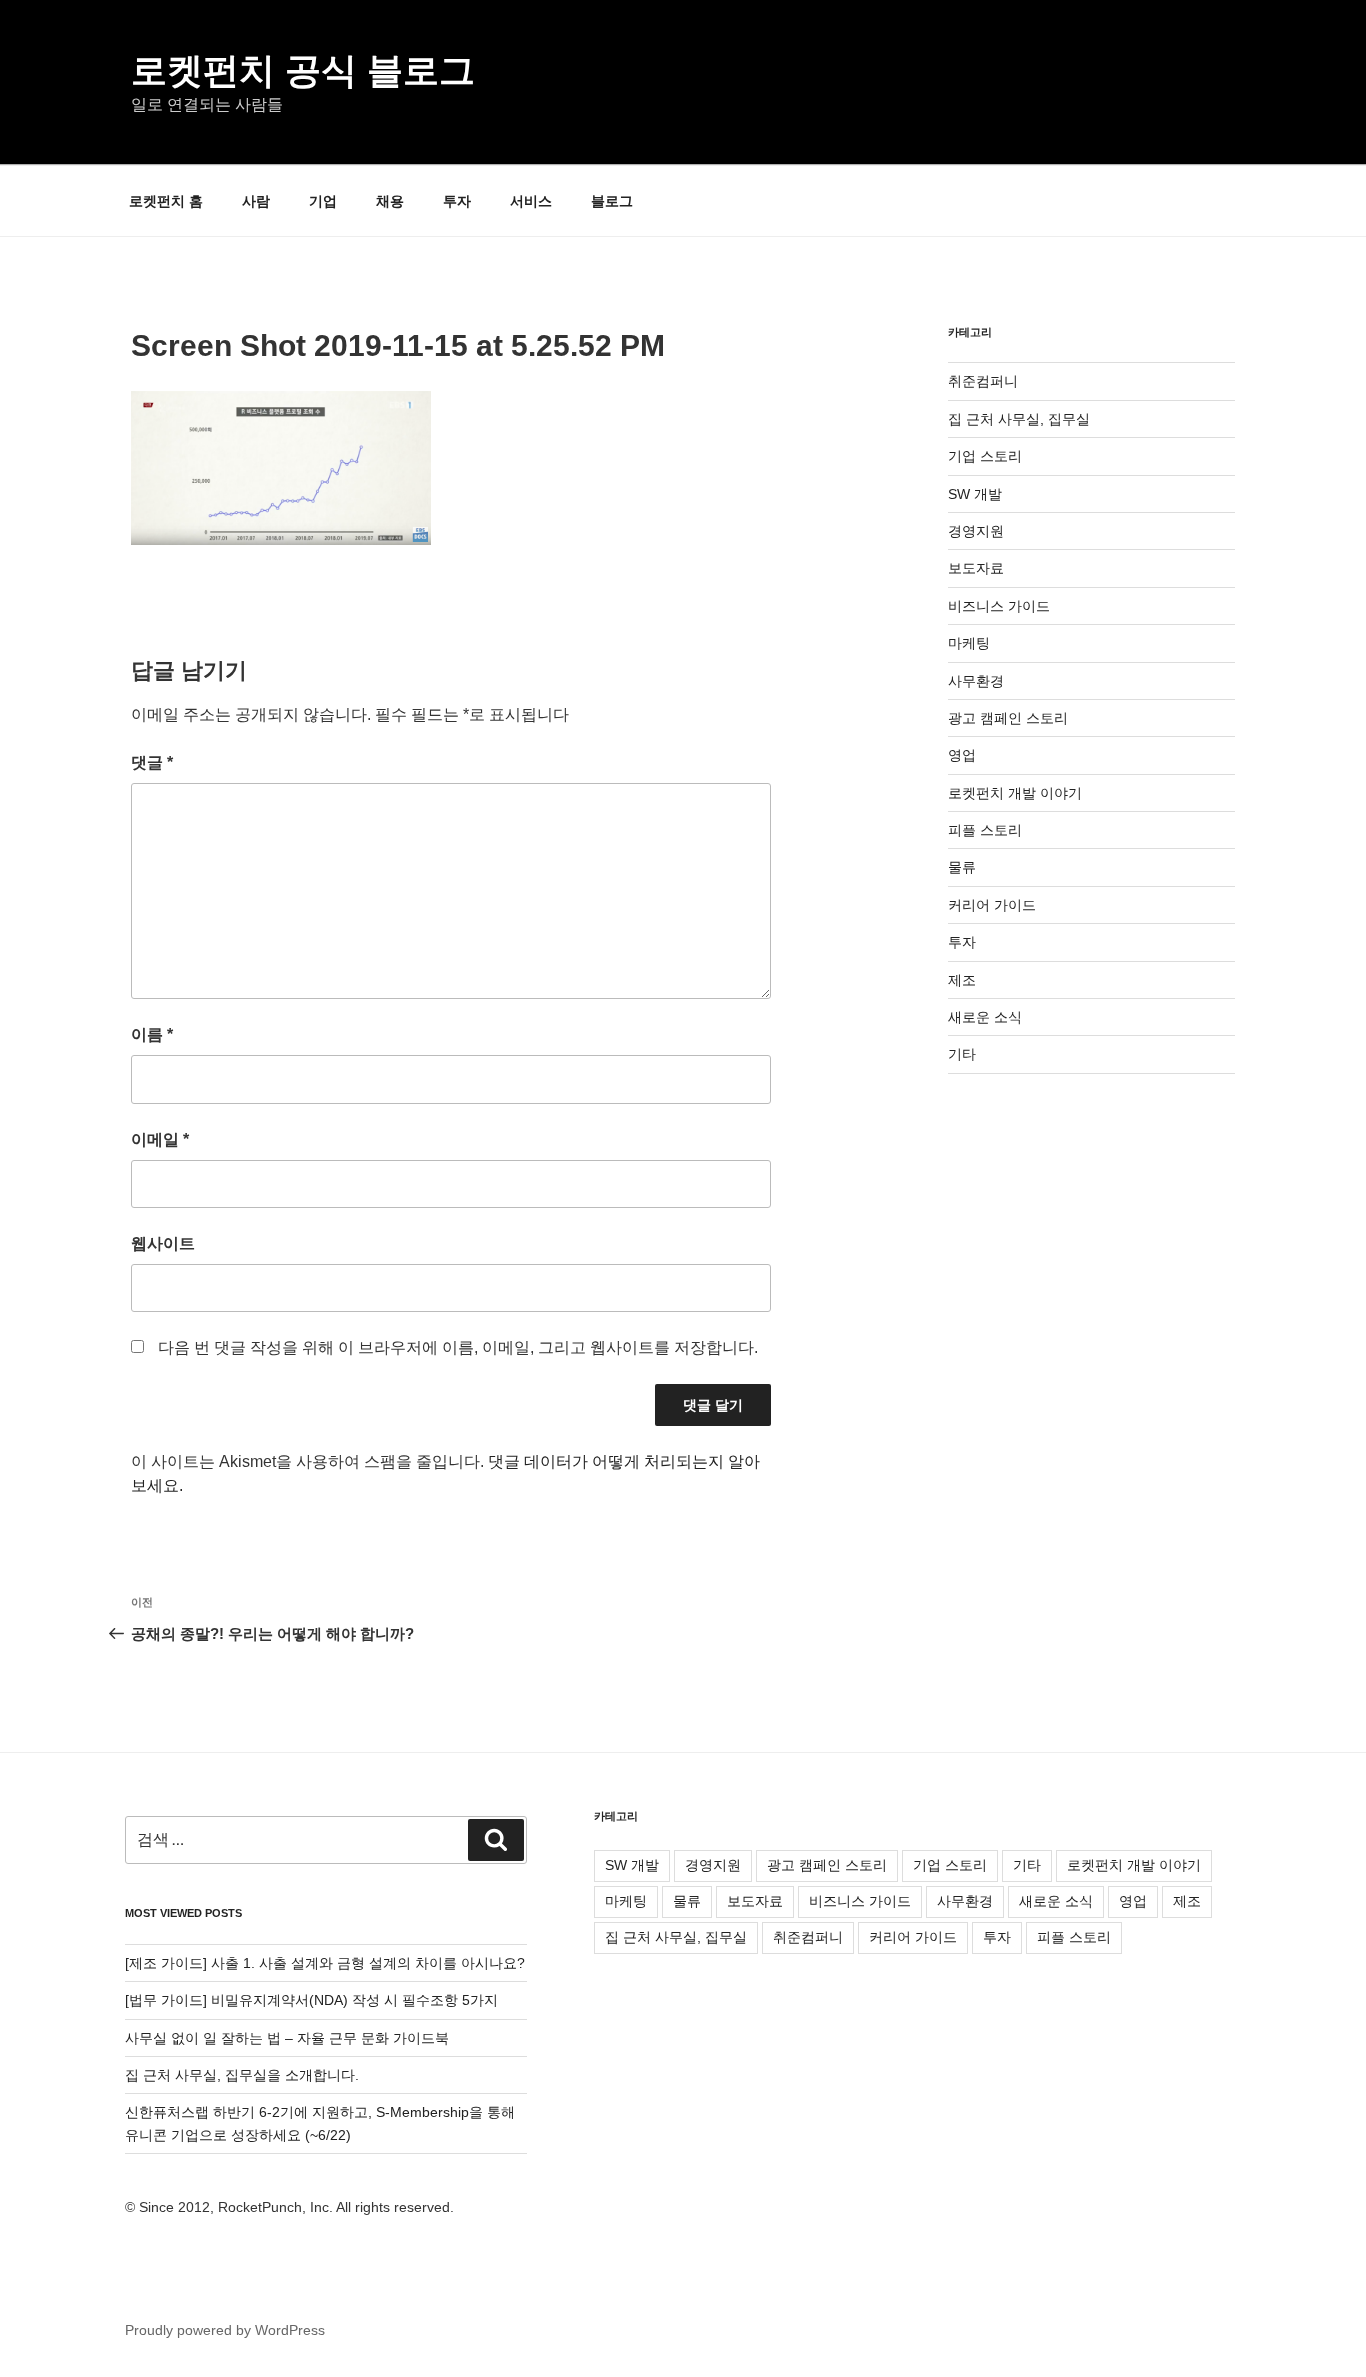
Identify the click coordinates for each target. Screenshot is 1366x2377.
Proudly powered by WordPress (225, 2330)
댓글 (152, 762)
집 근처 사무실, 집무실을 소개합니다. (242, 2075)
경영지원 (976, 531)
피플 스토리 (985, 830)
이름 (152, 1034)
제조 (962, 980)
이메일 (160, 1139)
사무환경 (976, 681)
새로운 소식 (985, 1017)
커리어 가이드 (992, 905)
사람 (256, 201)
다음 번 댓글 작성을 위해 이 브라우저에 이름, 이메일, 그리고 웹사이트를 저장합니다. (458, 1347)
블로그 (612, 201)
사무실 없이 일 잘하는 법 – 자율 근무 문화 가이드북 (287, 2038)
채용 (390, 201)
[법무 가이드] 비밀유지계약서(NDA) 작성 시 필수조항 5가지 (311, 2000)
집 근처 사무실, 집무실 (1019, 419)
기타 (962, 1054)
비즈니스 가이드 (999, 606)
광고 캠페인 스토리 (1008, 718)
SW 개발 (975, 494)
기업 (323, 201)
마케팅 (969, 643)
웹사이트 (163, 1243)
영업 (962, 755)
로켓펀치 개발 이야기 (1015, 793)
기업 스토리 (985, 456)
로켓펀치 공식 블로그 (303, 70)
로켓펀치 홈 (166, 201)
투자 (457, 201)
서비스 (531, 201)
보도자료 (976, 568)
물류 (962, 867)
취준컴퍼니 (983, 381)
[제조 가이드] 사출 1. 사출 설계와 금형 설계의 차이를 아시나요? (325, 1963)
